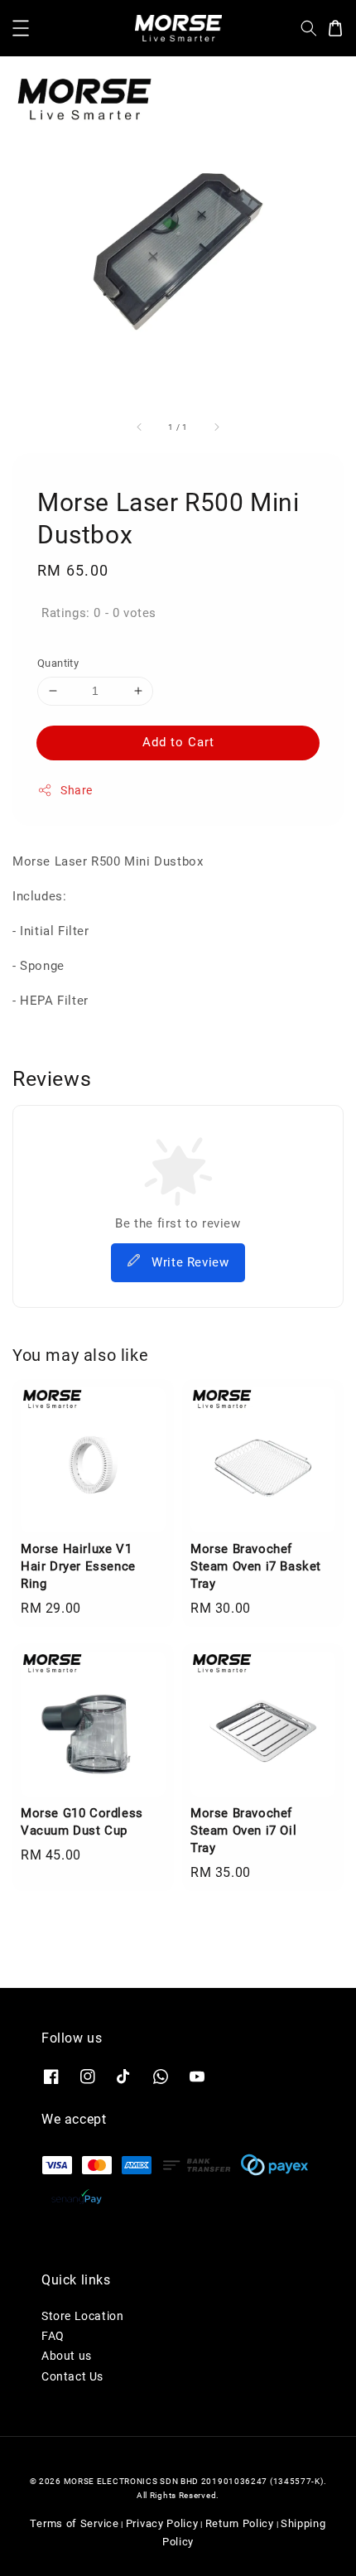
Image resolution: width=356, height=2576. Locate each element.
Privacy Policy (162, 2523)
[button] (21, 28)
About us (67, 2356)
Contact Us (72, 2376)
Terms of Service (74, 2523)
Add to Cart (178, 742)
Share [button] (77, 790)
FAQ (53, 2336)
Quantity (58, 663)
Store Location (82, 2316)
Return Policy (240, 2523)
